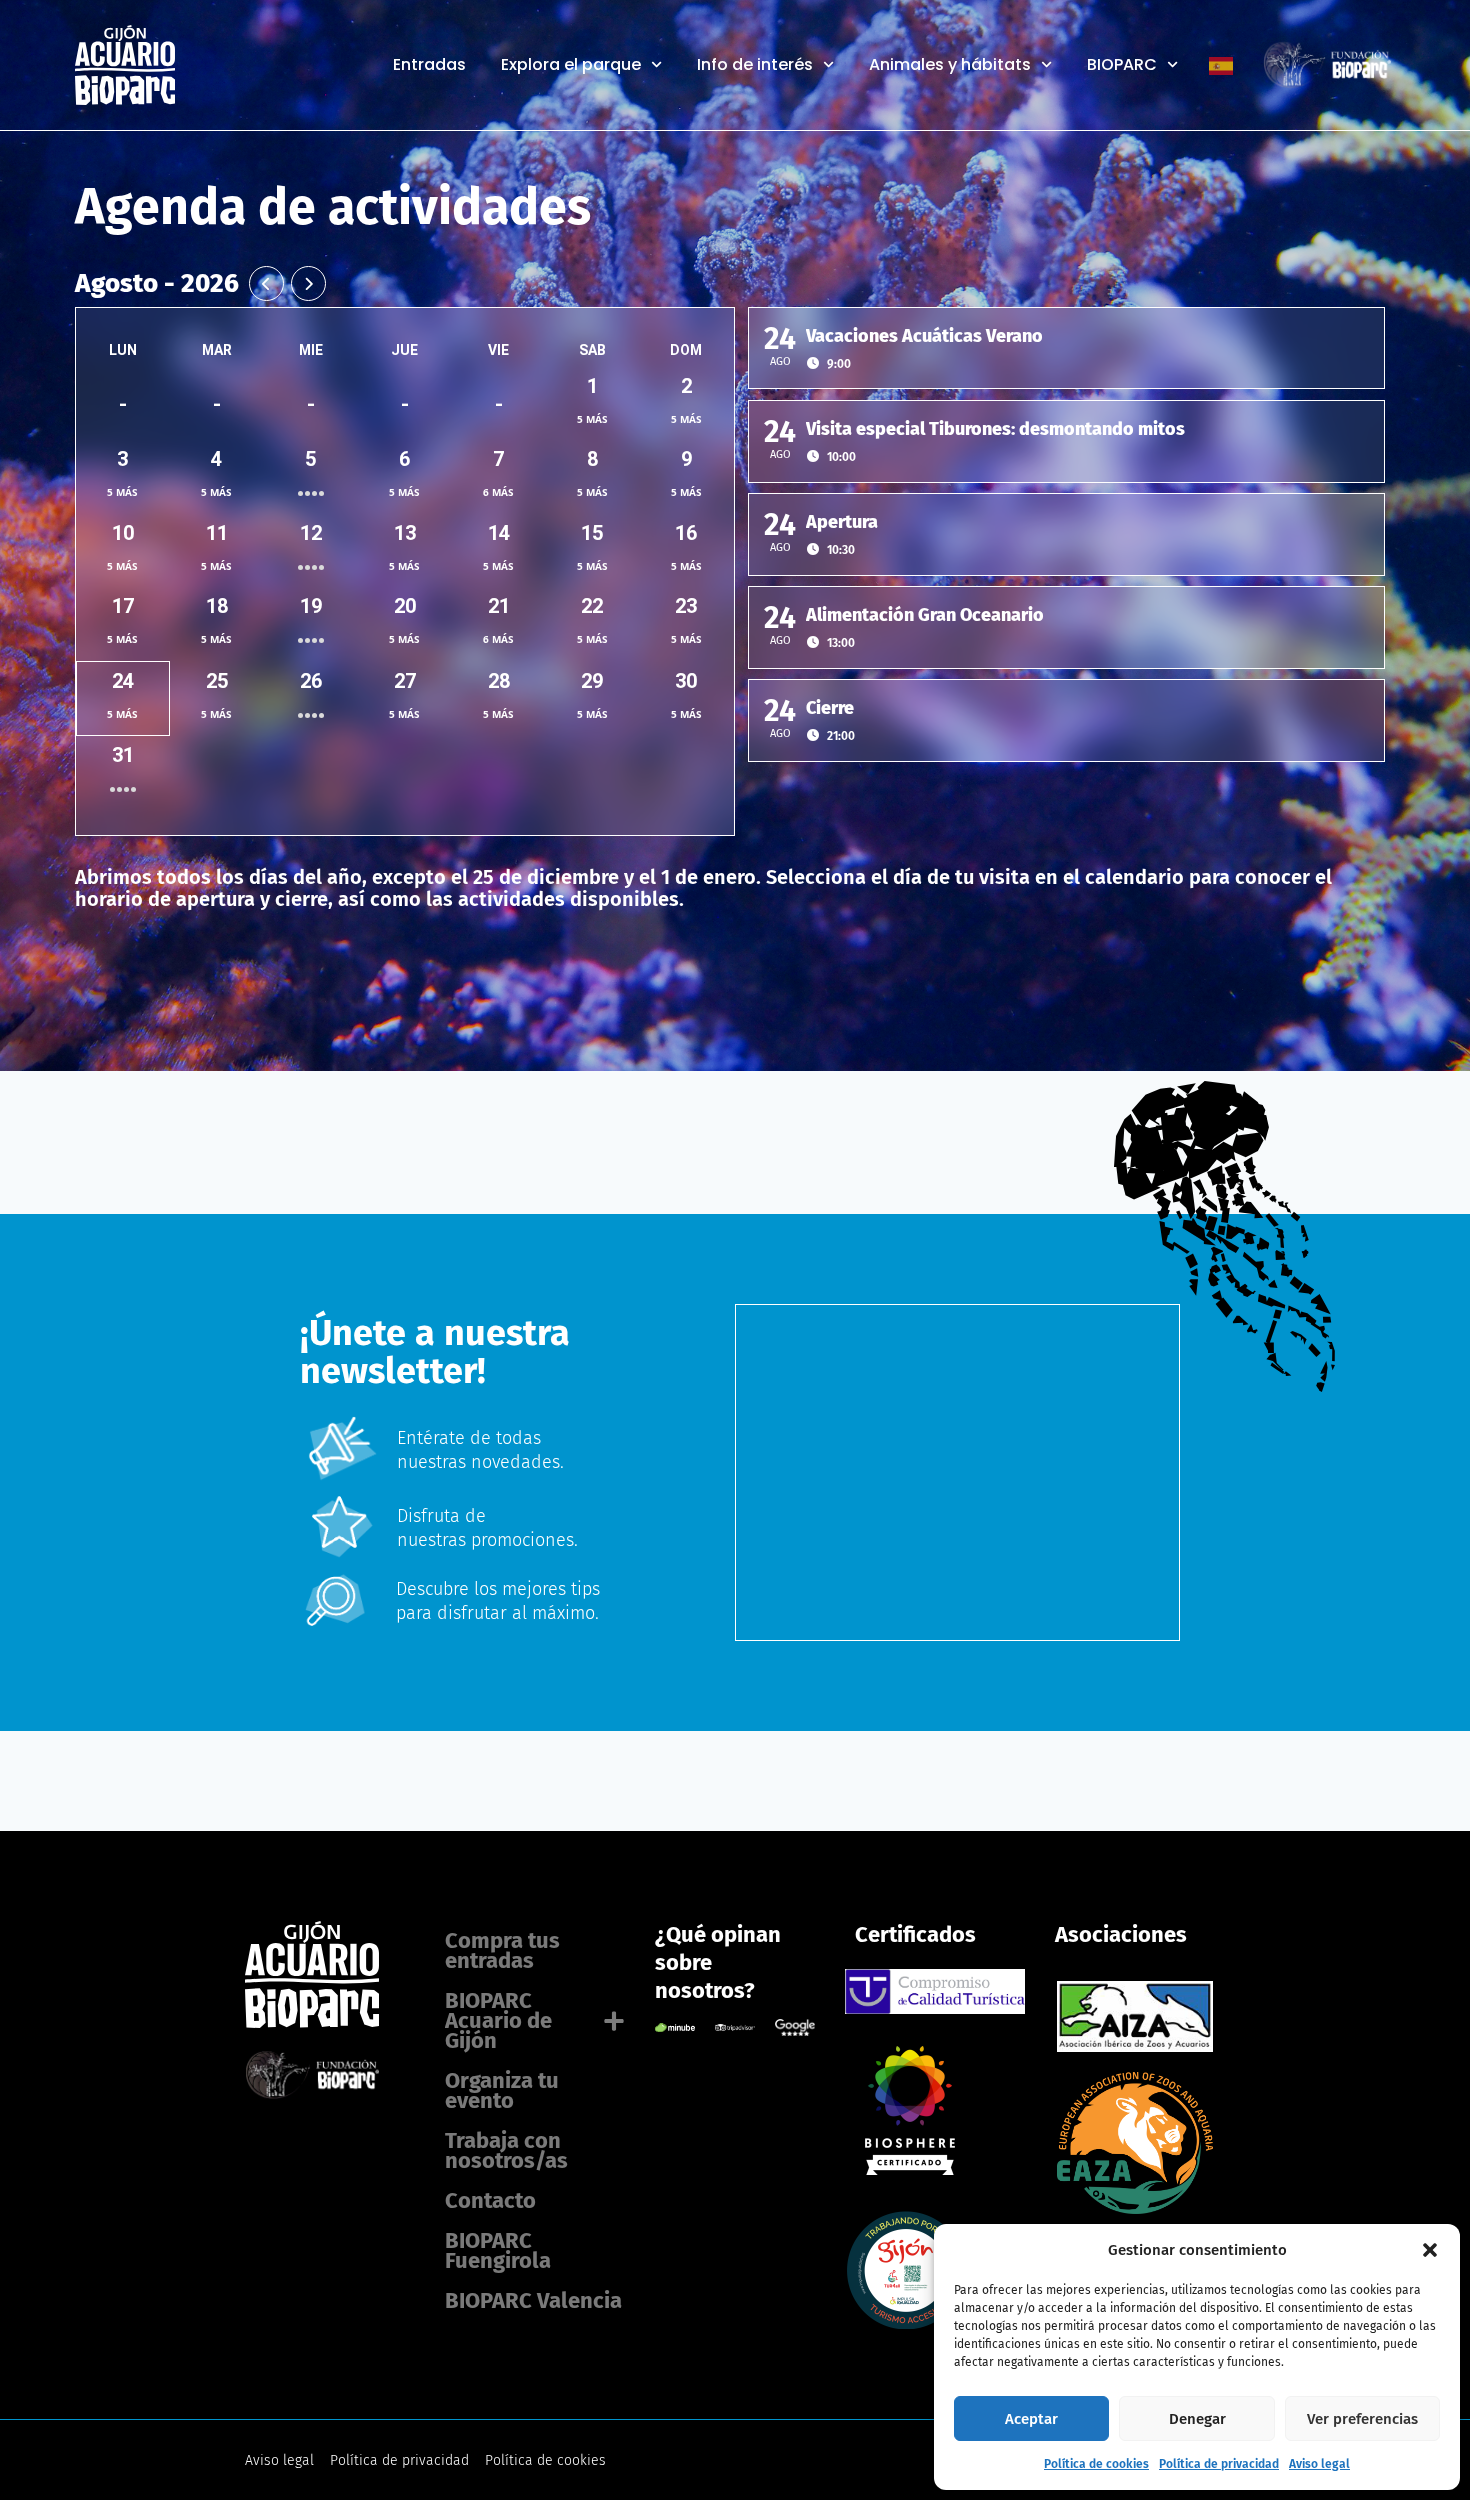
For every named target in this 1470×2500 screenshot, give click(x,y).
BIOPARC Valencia (533, 2300)
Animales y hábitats (950, 65)
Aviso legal (1319, 2464)
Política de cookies (1096, 2464)
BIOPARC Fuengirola (498, 2250)
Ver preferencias (1362, 2419)
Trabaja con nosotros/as (506, 2150)
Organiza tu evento (502, 2090)
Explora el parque (571, 65)
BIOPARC (1122, 65)
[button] (1430, 2250)
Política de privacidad (1219, 2464)
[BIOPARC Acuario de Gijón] (906, 2169)
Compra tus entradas (502, 1950)
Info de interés (755, 65)
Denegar (1197, 2419)
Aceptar (1031, 2419)
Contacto (490, 2200)
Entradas (429, 65)
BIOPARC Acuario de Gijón (498, 2020)
